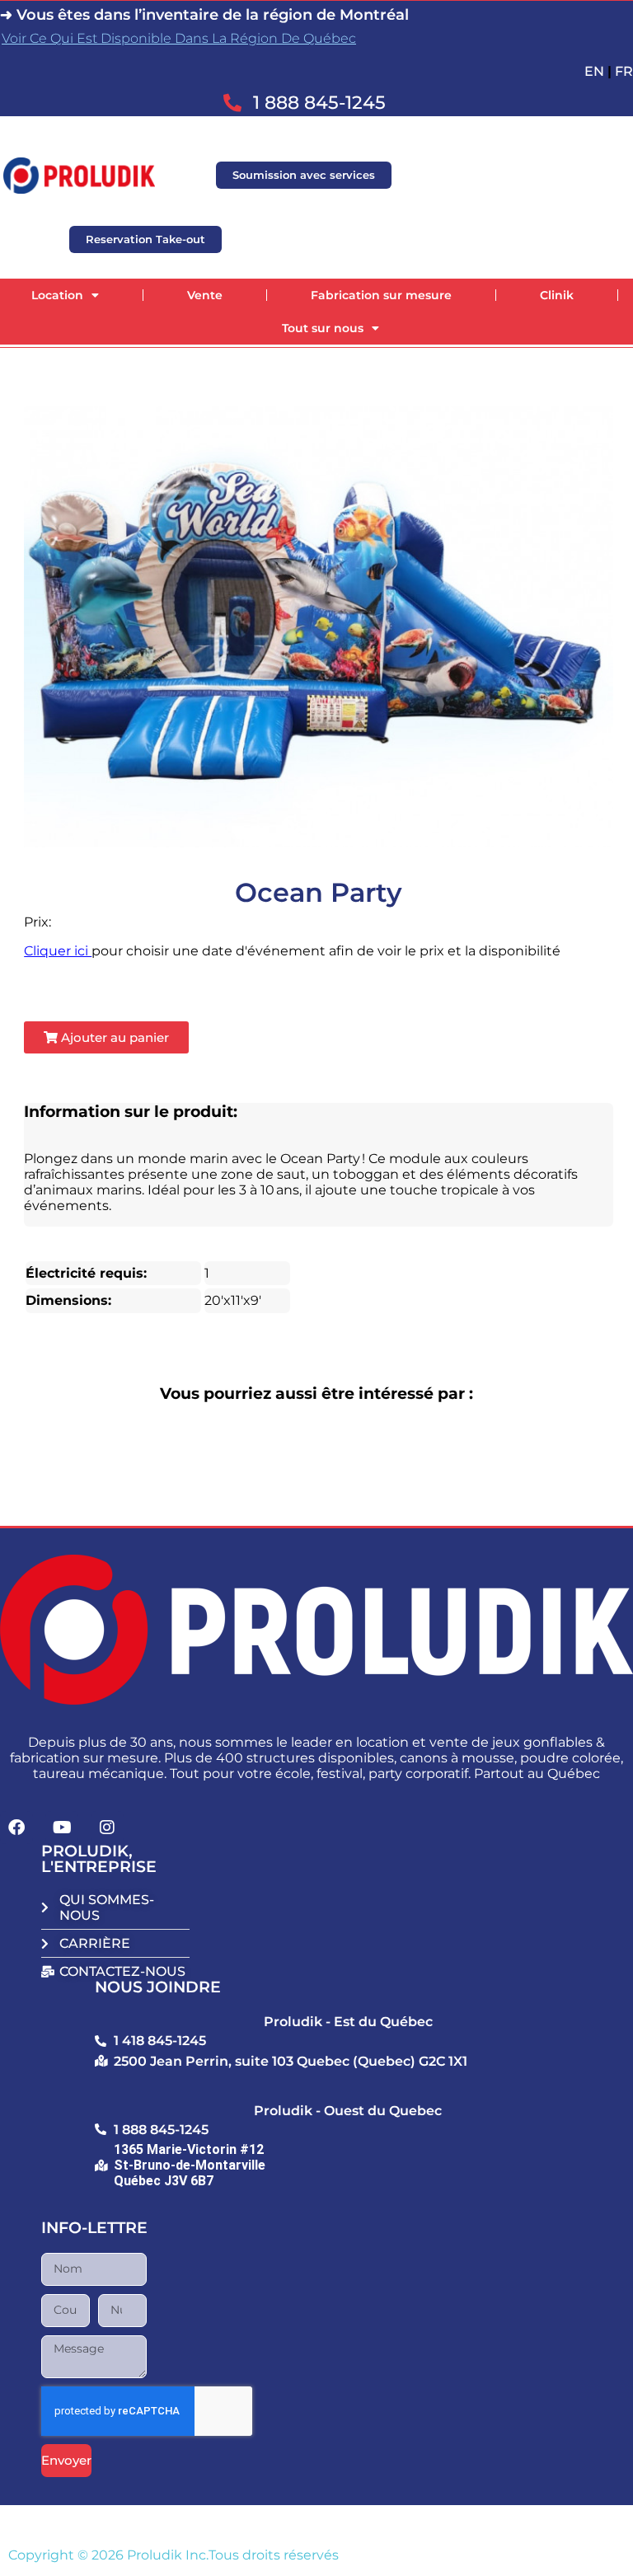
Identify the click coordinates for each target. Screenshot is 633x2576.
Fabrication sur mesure (381, 295)
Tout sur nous (323, 328)
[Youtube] (62, 1828)
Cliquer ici (58, 951)
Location (57, 295)
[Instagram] (107, 1828)
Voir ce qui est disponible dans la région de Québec (179, 38)
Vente (205, 295)
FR (624, 71)
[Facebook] (16, 1828)
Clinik (557, 295)
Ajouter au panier (113, 1037)
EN (594, 71)
